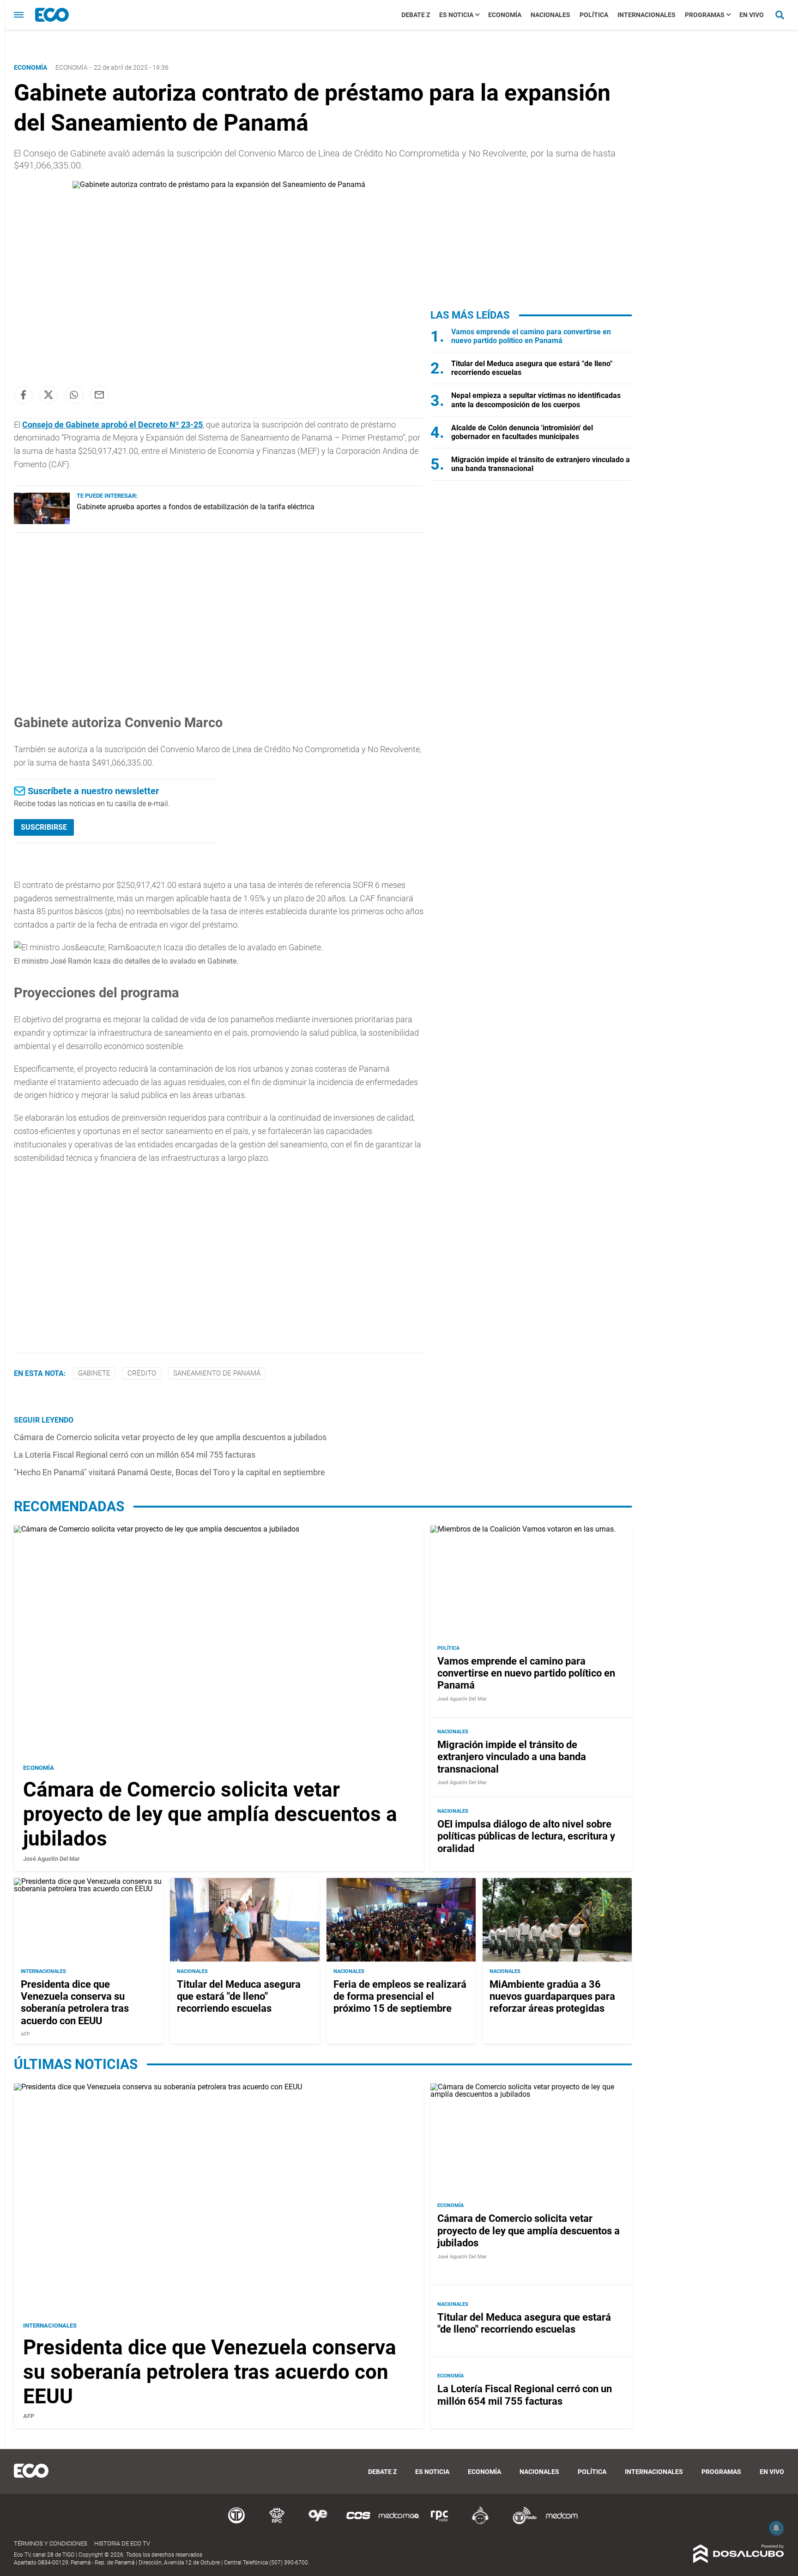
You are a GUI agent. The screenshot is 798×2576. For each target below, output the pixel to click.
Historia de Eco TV (122, 2543)
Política (594, 15)
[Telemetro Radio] (521, 2523)
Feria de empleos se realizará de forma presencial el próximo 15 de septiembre (400, 1997)
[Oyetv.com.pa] (318, 2523)
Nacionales (550, 15)
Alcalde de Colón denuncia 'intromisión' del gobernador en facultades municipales (522, 432)
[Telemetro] (236, 2523)
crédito (142, 1373)
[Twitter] (48, 395)
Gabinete (94, 1373)
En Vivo (752, 15)
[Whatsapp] (74, 395)
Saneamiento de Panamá (217, 1373)
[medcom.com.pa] (562, 2523)
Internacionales (647, 15)
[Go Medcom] (399, 2523)
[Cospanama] (358, 2523)
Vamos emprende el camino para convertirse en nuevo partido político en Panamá (531, 336)
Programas (705, 15)
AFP (25, 2034)
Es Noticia (456, 15)
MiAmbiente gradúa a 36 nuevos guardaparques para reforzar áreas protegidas (552, 1997)
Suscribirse (44, 827)
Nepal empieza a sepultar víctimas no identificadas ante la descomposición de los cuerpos (536, 400)
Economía (505, 15)
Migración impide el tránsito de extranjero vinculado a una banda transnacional (512, 1757)
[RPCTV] (277, 2523)
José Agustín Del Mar (51, 1859)
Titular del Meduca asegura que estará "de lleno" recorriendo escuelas (239, 1997)
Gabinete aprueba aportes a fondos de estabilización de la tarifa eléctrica (196, 507)
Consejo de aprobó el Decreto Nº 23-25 (112, 425)
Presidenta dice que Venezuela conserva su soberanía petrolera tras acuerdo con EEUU (75, 2003)
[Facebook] (23, 395)
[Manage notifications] (776, 2528)
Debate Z (416, 15)
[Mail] (99, 395)
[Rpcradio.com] (440, 2523)
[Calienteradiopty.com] (480, 2523)
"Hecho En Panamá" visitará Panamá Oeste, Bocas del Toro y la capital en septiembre (169, 1472)
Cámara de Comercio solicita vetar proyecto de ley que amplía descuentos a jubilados (170, 1437)
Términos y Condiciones (51, 2543)
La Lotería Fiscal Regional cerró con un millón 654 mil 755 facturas (135, 1455)
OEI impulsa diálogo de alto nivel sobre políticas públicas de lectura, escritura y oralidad (526, 1836)
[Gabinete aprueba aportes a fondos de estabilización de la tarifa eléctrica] (42, 522)
